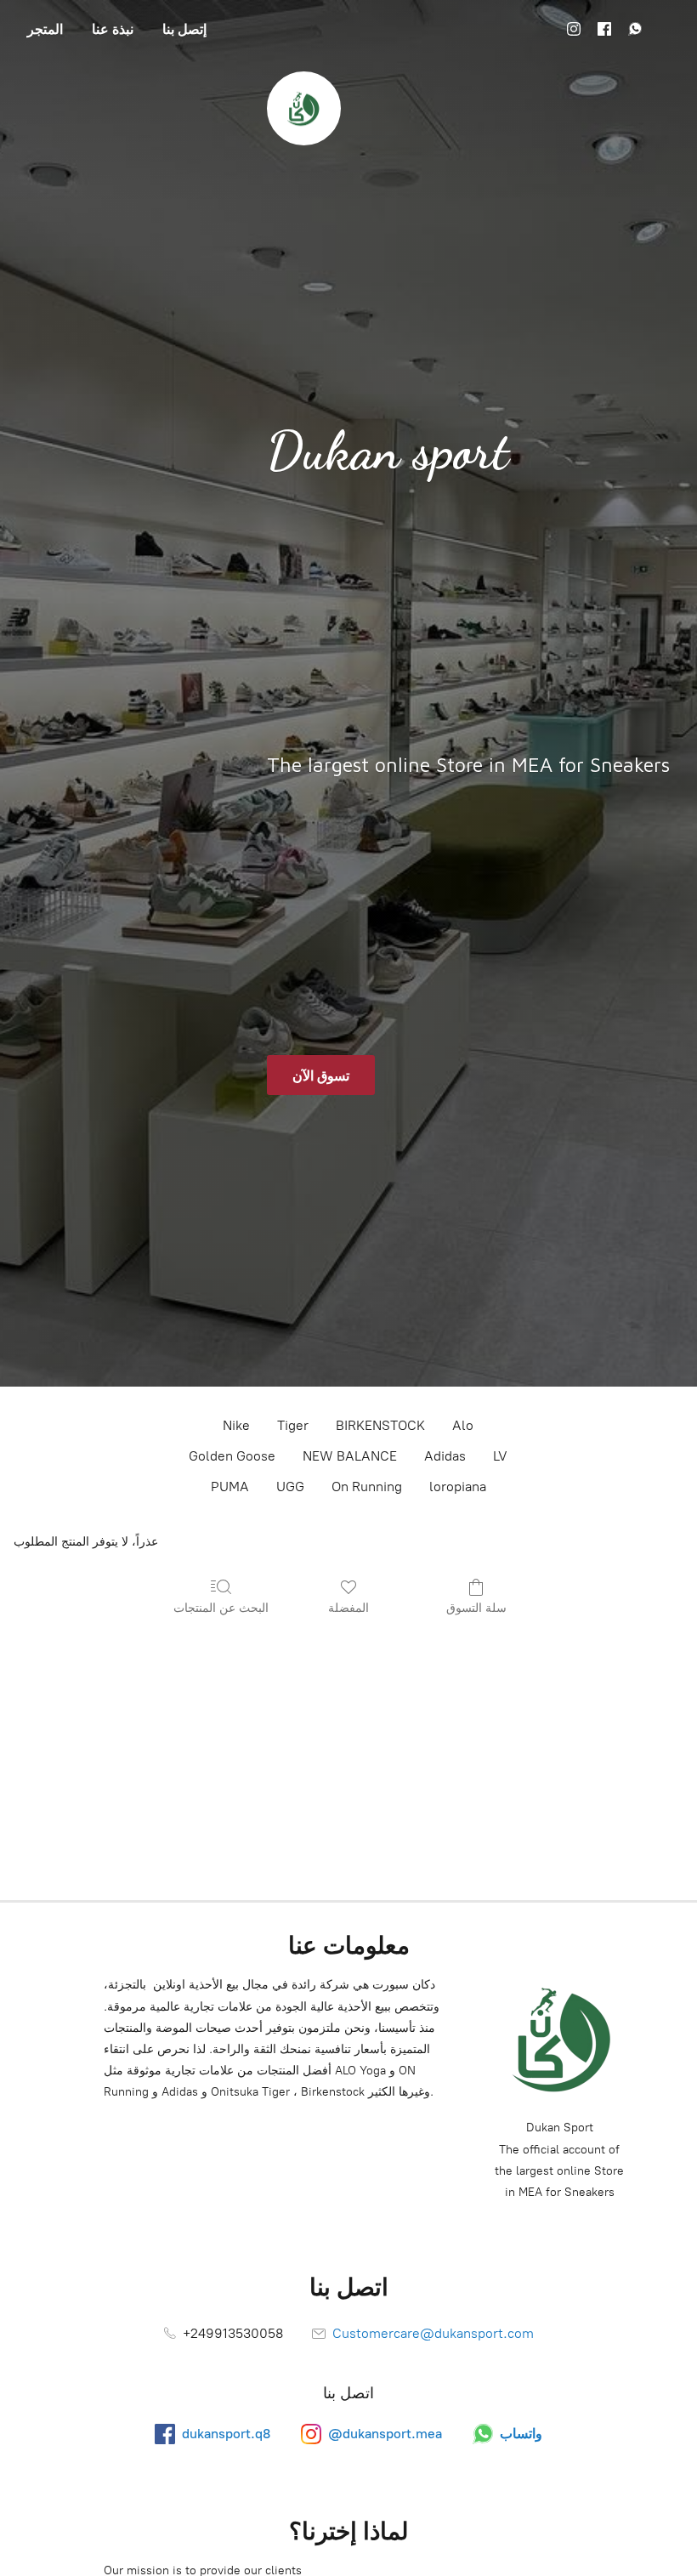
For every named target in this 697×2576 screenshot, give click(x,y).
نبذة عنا (113, 29)
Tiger (293, 1425)
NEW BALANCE (350, 1456)
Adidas (445, 1456)
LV (500, 1456)
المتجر (45, 29)
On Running (367, 1487)
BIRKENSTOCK (380, 1425)
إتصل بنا (184, 29)
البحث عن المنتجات (221, 1607)
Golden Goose (232, 1456)
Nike (236, 1425)
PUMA (230, 1487)
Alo (463, 1425)
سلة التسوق (476, 1607)
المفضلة (348, 1607)
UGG (290, 1487)
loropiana (458, 1487)
